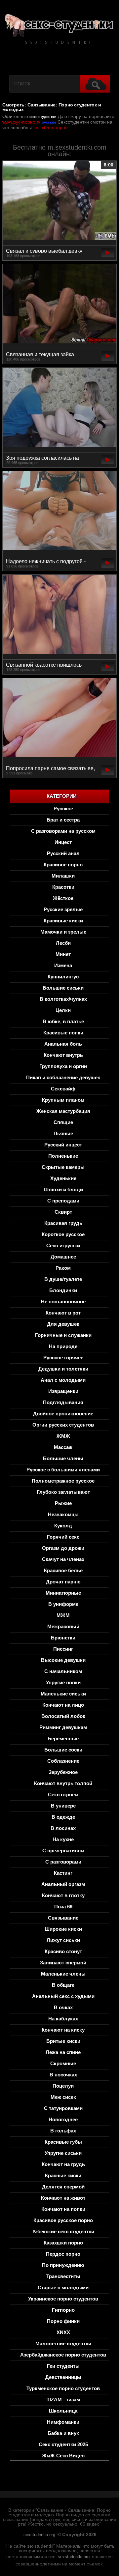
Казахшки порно (63, 2243)
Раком (63, 1268)
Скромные (63, 2063)
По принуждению (63, 2265)
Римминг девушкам (63, 1727)
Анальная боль (63, 1044)
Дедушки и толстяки (63, 1369)
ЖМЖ (63, 1436)
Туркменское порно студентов (63, 2388)
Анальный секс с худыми (63, 1996)
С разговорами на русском (63, 831)
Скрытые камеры (63, 1167)
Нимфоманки (63, 2422)
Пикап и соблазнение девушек (63, 1077)
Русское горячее (63, 1358)
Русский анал (63, 853)
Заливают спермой (63, 1963)
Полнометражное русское (63, 1481)
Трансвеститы (63, 2276)
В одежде (63, 1817)
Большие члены (63, 1458)
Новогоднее (63, 2119)
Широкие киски (63, 1929)
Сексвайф (63, 1089)
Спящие (63, 1122)
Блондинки (63, 1290)
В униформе (63, 1604)
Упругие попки (63, 1682)
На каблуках (63, 2019)
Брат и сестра (63, 820)
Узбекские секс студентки (63, 2231)
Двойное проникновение (63, 1414)
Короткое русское (63, 1234)
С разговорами (63, 1862)
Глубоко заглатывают (63, 1492)
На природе (63, 1346)
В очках (63, 2007)
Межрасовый (63, 1626)
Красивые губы (63, 2142)
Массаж (63, 1447)
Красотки (63, 887)
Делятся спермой (63, 2187)
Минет (63, 954)
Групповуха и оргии (63, 1066)
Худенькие (63, 1178)
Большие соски (63, 1750)
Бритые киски (63, 2041)
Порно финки (63, 2321)
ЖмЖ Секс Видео (63, 2456)
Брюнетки (63, 1638)
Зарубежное (63, 1772)
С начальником (63, 1671)
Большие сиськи (63, 988)
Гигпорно (63, 2310)
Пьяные (63, 1133)
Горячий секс (63, 1537)
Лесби (63, 943)
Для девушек (63, 1324)
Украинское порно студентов (63, 2299)
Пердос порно (63, 2254)
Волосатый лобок (63, 1716)
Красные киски (63, 2175)
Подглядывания (63, 1402)
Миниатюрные (63, 1593)
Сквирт (63, 1212)
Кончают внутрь (63, 1055)
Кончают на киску (63, 2030)
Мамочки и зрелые (63, 932)
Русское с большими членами (63, 1470)
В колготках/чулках (63, 999)
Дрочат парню (63, 1582)
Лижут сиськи (63, 1940)
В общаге (63, 1985)
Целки (63, 1010)
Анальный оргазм (63, 1884)
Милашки (63, 876)
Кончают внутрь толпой (63, 1783)
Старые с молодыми (63, 2287)
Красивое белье (63, 1570)
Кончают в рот (63, 1313)
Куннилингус (63, 977)
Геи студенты (63, 2366)
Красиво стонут (63, 1951)
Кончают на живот (63, 2198)
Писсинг (63, 1649)
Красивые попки (63, 1033)
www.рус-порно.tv (21, 122)
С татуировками (63, 2108)
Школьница (63, 2411)
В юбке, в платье (63, 1021)
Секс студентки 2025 (63, 2444)
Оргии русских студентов (63, 1425)
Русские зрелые (63, 909)
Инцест (63, 842)
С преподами (63, 1201)
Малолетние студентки (63, 2344)
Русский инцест (63, 1145)
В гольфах (63, 2131)
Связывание (63, 1918)
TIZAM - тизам (63, 2400)
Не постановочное (63, 1302)
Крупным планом (63, 1100)
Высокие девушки (63, 1660)
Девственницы (63, 2377)
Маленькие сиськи (63, 1694)
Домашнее (63, 1257)
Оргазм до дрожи (63, 1548)
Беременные (63, 1738)
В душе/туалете (63, 1279)
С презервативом (63, 1851)
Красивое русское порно (63, 2220)
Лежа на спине (63, 2052)
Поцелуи (63, 2086)
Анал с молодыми (63, 1380)
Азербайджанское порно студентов (63, 2355)
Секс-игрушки (63, 1245)
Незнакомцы (63, 1514)
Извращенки (63, 1391)
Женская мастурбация (63, 1111)
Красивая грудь (63, 1223)
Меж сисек (63, 2097)
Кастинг (63, 1873)
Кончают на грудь (63, 2164)
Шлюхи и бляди (63, 1189)
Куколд (63, 1526)
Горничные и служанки (63, 1335)
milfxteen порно (51, 128)
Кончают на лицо (63, 1705)
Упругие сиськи (63, 2153)
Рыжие (63, 1503)
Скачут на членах (63, 1559)
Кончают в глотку (63, 1895)
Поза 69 (63, 1907)
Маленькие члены (63, 1974)
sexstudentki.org (39, 2535)
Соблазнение (63, 1761)
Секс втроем (63, 1795)
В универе (63, 1806)
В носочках (63, 2075)
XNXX (63, 2332)
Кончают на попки (63, 2209)
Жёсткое (63, 898)
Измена (63, 965)
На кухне (63, 1839)
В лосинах (63, 1828)
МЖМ (63, 1615)
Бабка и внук (63, 2433)
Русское (63, 809)
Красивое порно (63, 865)
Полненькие (63, 1156)
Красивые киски (63, 921)
